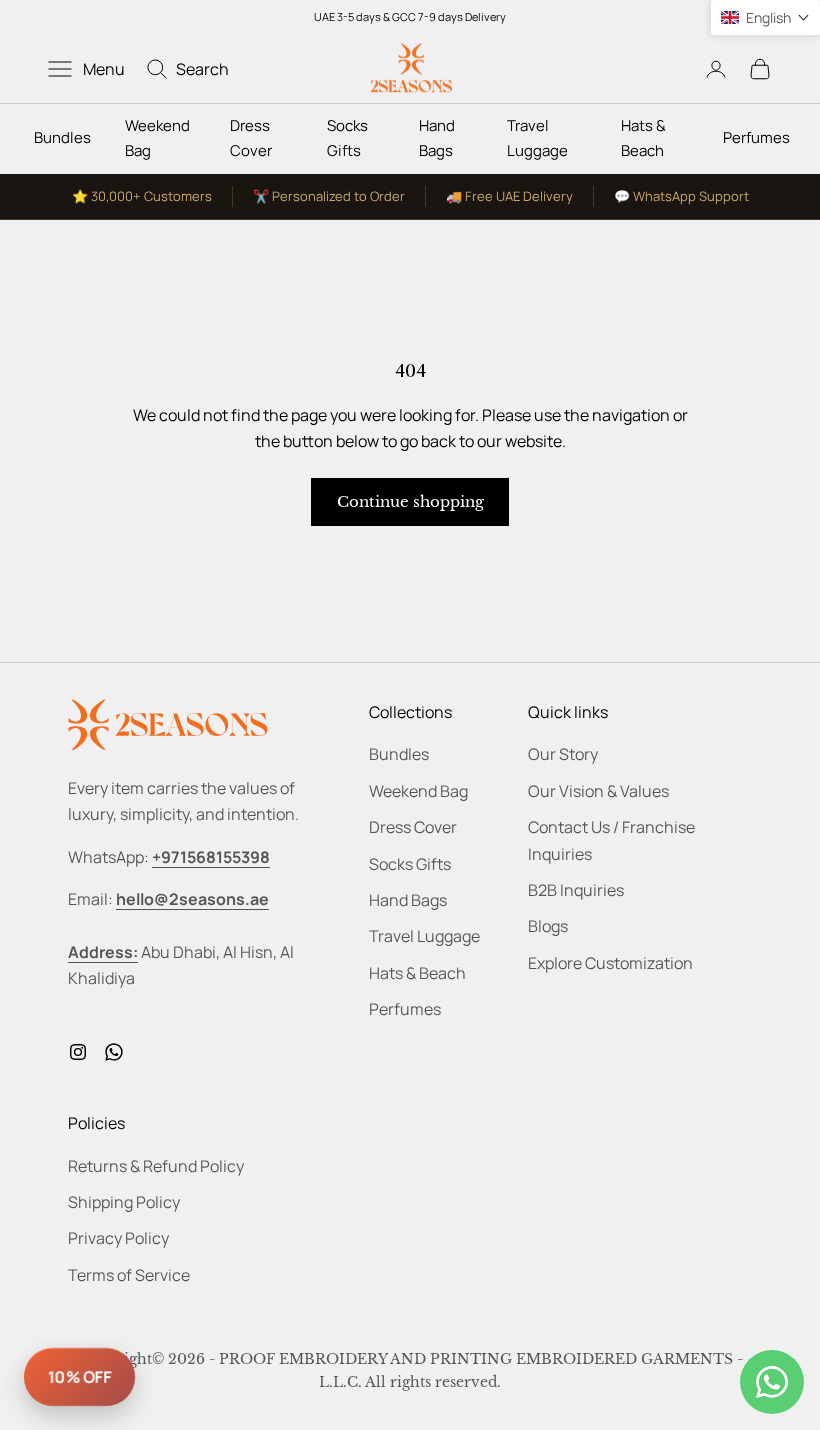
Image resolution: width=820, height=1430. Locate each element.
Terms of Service (129, 1275)
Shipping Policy (124, 1202)
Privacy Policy (118, 1238)
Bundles (62, 137)
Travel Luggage (537, 138)
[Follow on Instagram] (78, 1052)
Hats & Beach (643, 138)
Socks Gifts (347, 138)
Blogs (548, 926)
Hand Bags (437, 138)
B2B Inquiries (576, 890)
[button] (765, 17)
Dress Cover (251, 138)
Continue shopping (410, 501)
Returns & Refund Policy (156, 1166)
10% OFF (79, 1377)
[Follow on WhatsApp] (114, 1052)
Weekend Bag (157, 138)
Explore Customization (610, 963)
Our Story (563, 754)
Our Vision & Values (598, 791)
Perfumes (756, 137)
